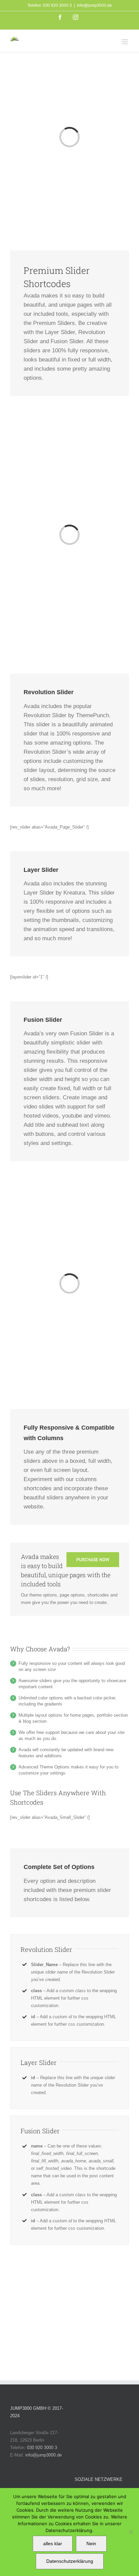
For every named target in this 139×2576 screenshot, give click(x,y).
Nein (91, 2544)
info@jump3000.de (94, 5)
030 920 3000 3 (42, 2448)
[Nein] (131, 2532)
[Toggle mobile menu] (125, 42)
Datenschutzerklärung (70, 2561)
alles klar (53, 2544)
